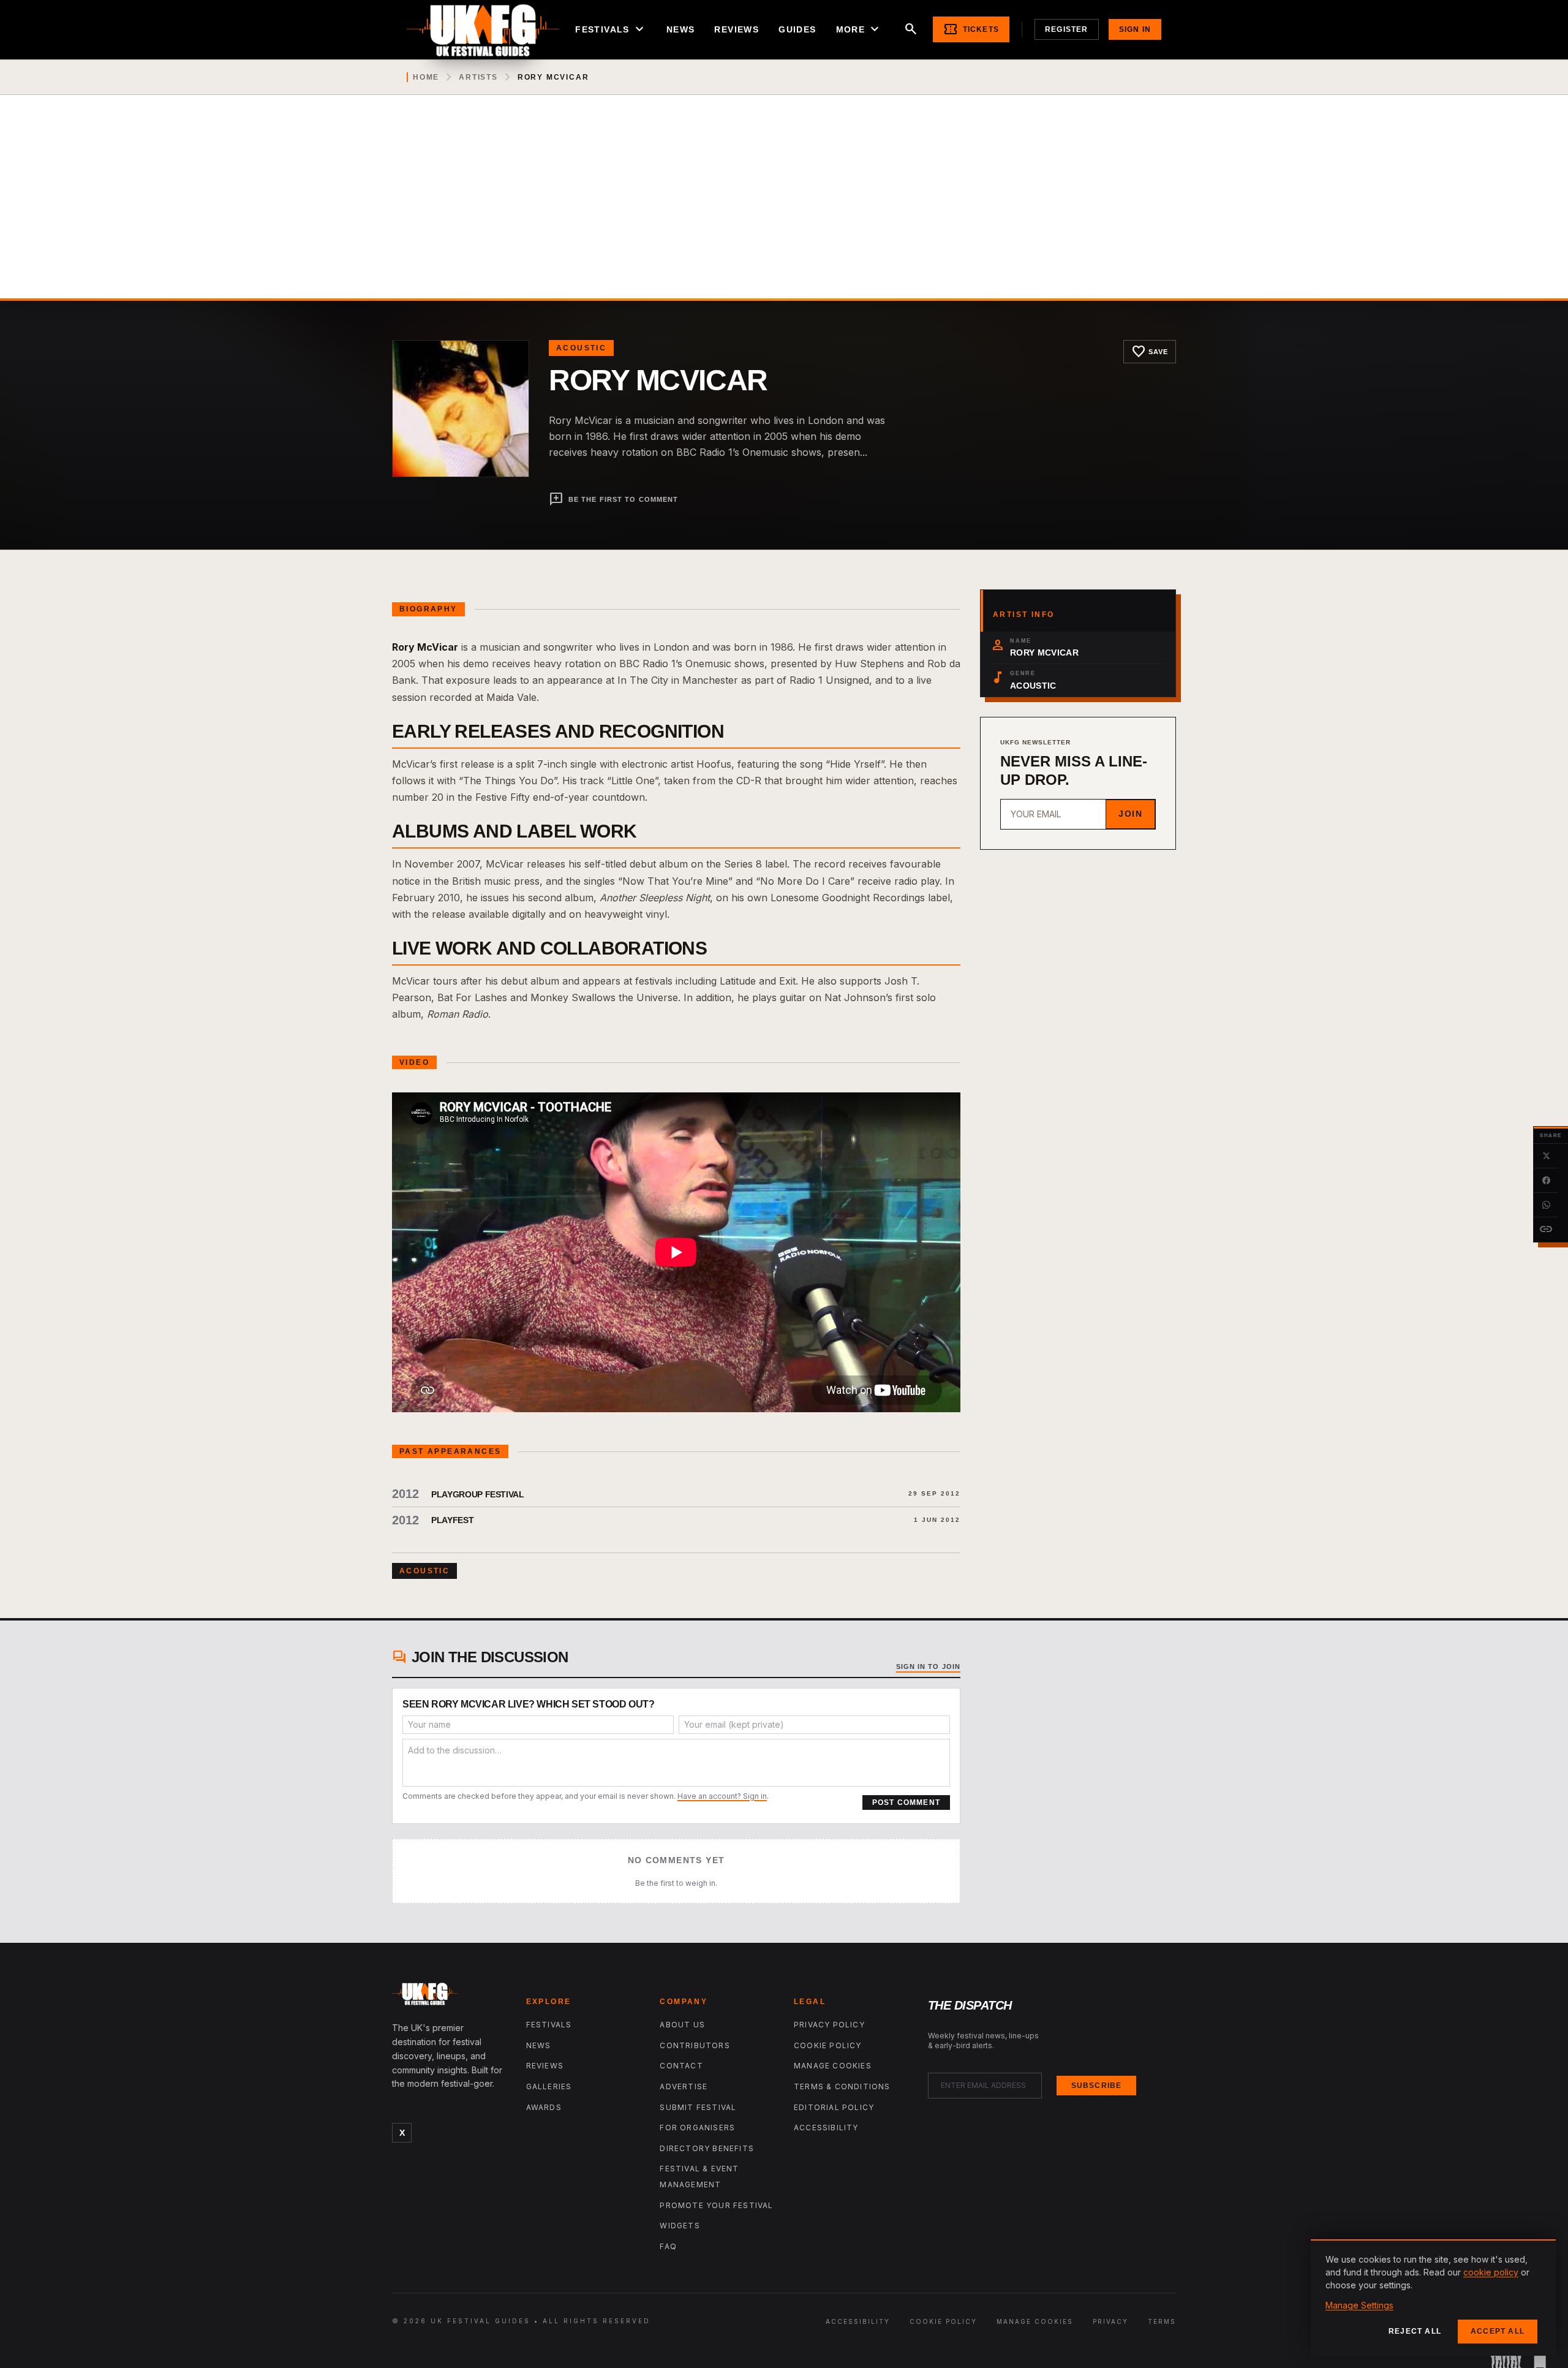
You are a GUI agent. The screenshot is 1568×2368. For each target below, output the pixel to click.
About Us (682, 2025)
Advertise (684, 2086)
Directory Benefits (707, 2148)
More (859, 29)
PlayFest (452, 1520)
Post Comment (906, 1802)
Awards (544, 2107)
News (681, 29)
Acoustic (581, 348)
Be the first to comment (613, 499)
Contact (681, 2066)
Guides (797, 29)
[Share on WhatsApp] (1546, 1205)
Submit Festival (698, 2107)
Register (1067, 29)
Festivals (611, 29)
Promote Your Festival (716, 2205)
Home (426, 77)
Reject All (1415, 2331)
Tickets (971, 29)
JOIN (1130, 814)
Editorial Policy (834, 2107)
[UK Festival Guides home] (449, 1997)
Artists (478, 77)
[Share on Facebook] (1546, 1181)
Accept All (1498, 2331)
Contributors (695, 2045)
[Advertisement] (784, 206)
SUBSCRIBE (1097, 2086)
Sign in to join (929, 1666)
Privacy (1110, 2321)
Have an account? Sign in (722, 1796)
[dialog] (1433, 2298)
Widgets (680, 2226)
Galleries (549, 2086)
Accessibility (826, 2128)
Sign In (1135, 29)
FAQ (668, 2246)
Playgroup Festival (478, 1494)
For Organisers (697, 2128)
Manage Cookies (833, 2066)
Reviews (737, 29)
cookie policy (1491, 2272)
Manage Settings (1359, 2305)
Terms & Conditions (842, 2086)
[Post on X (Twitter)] (1546, 1156)
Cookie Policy (828, 2045)
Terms (1162, 2321)
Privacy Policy (829, 2025)
